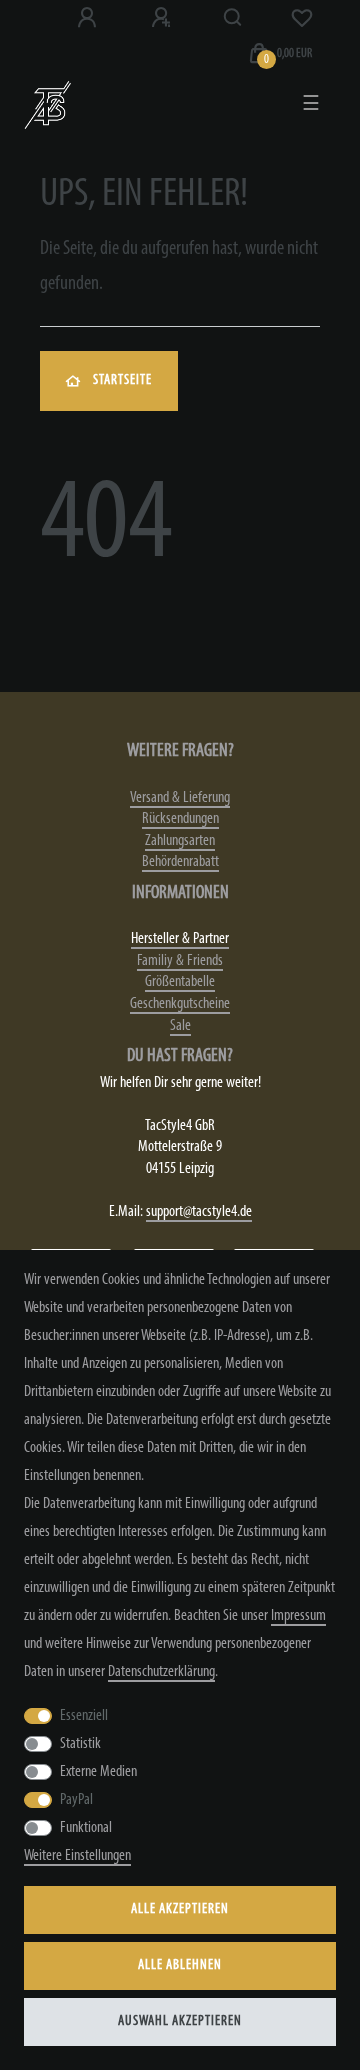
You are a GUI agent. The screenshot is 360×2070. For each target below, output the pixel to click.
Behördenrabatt (180, 862)
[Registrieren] (163, 18)
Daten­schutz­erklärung (161, 1672)
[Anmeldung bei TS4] (89, 18)
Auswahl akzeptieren (180, 2021)
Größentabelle (180, 982)
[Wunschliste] (302, 18)
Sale (180, 1026)
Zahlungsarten (180, 841)
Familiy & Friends (180, 961)
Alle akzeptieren (180, 1909)
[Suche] (233, 18)
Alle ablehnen (180, 1965)
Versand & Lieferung (180, 798)
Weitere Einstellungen (77, 1856)
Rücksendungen (180, 819)
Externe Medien (98, 1772)
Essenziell (84, 1716)
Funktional (86, 1828)
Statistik (80, 1744)
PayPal (76, 1800)
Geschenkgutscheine (180, 1004)
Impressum (298, 1616)
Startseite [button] (122, 380)
